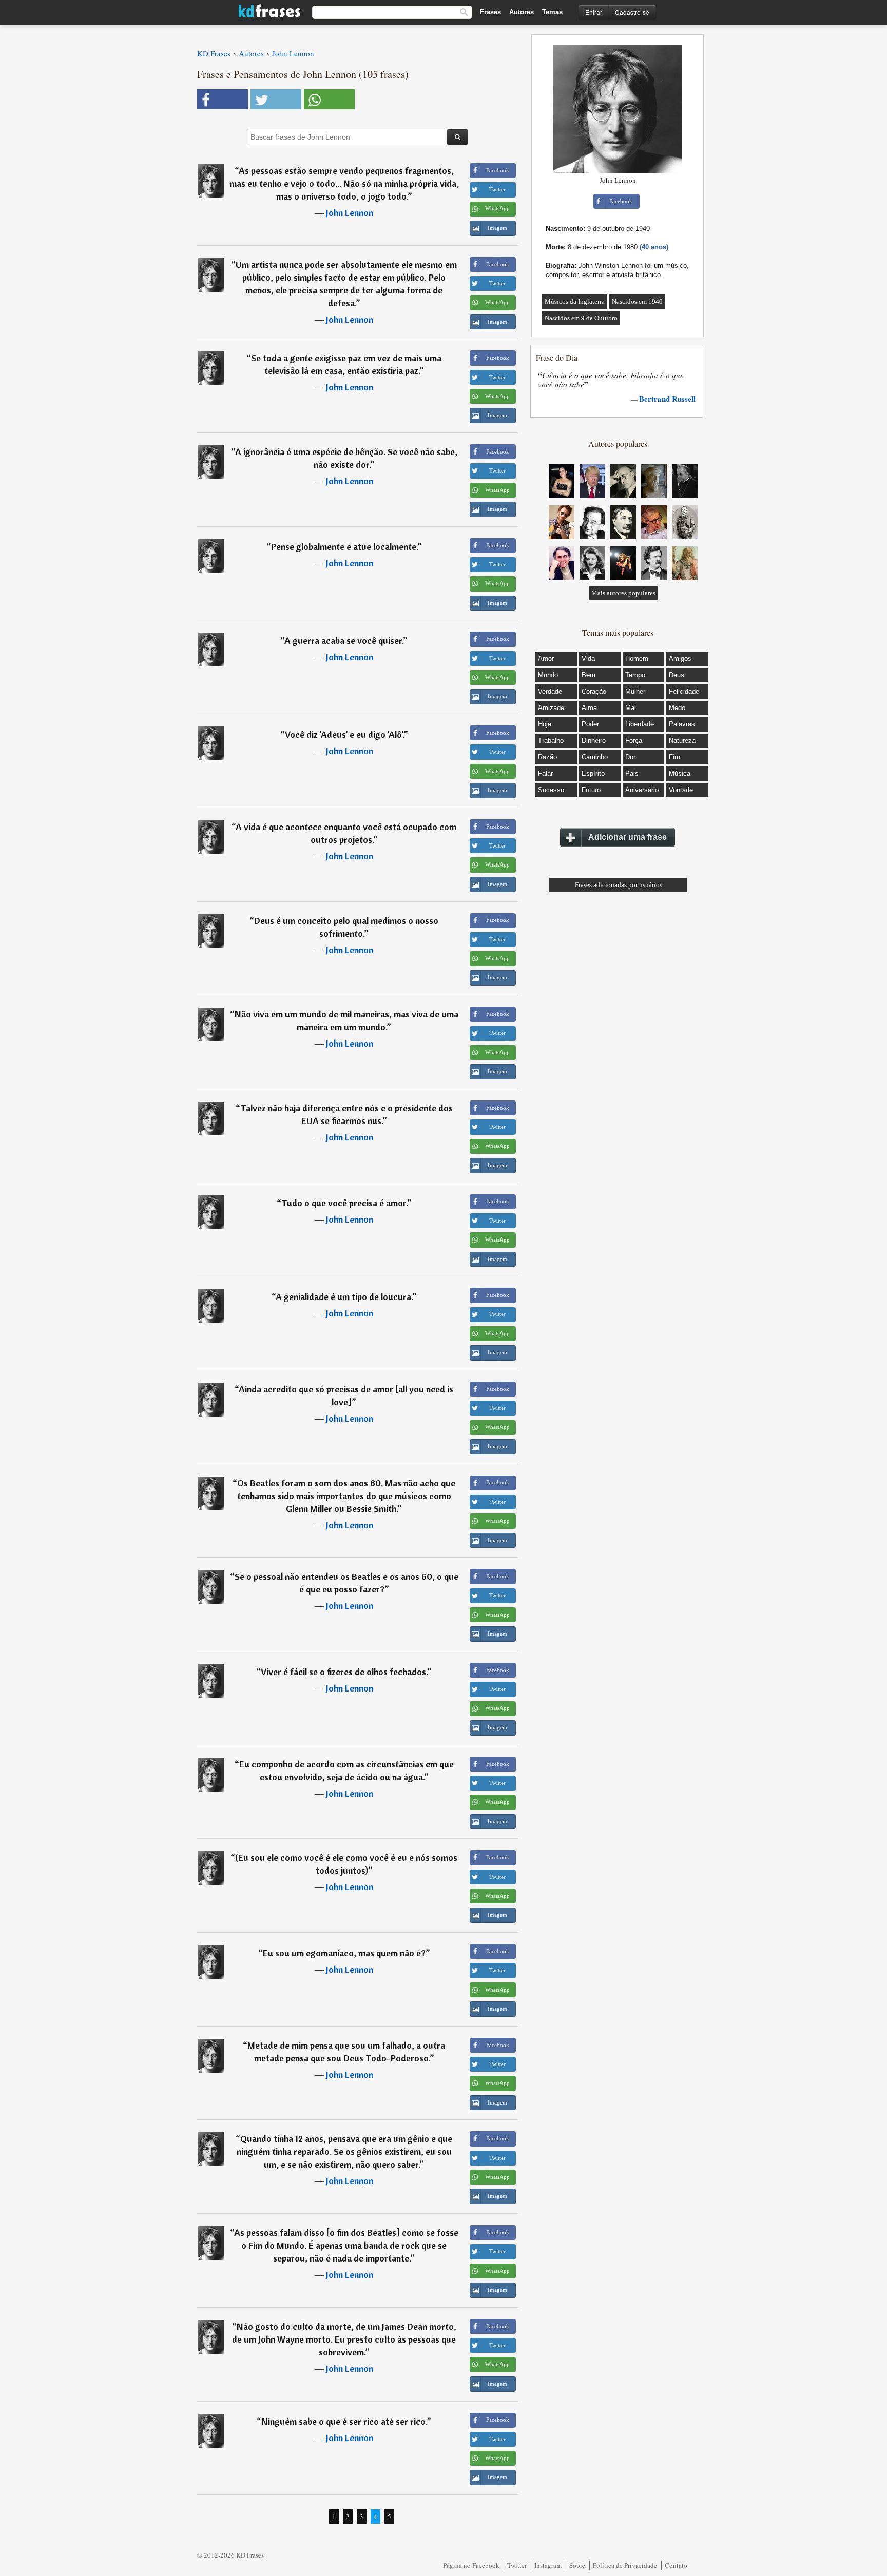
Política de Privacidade (625, 2565)
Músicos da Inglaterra (575, 301)
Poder (590, 724)
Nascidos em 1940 (637, 301)
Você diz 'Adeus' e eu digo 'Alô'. (344, 734)
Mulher (635, 691)
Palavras (682, 724)
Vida (588, 658)
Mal (631, 708)
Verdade (550, 691)
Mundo (548, 675)
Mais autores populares (623, 593)
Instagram (548, 2565)
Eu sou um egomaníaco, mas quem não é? (344, 1953)
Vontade (681, 790)
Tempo (635, 675)
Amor (546, 658)
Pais (632, 773)
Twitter (517, 2565)
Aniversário (642, 790)
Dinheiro (594, 741)
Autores (522, 12)
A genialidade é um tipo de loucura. (344, 1297)
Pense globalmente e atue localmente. (344, 547)
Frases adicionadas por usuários (619, 885)
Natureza (682, 741)
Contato (676, 2565)
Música (680, 773)
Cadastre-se (632, 12)
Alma (589, 708)
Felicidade (684, 691)
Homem (637, 658)
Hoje (545, 724)
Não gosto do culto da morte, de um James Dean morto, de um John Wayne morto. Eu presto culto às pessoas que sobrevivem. (344, 2339)
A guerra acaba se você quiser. (344, 641)
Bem (589, 675)
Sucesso (551, 790)
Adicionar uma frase (628, 837)
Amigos (680, 658)
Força (634, 741)
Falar (545, 773)
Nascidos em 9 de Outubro (581, 318)
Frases (490, 12)
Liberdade (640, 724)
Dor (630, 757)
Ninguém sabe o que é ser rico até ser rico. (344, 2421)
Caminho (595, 757)
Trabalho (551, 741)
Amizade (551, 708)
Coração (594, 691)
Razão (547, 757)
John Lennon (350, 213)
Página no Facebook (471, 2565)
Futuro (591, 790)
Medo (677, 708)
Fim (674, 757)
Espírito (593, 773)
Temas (552, 12)
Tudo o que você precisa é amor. (344, 1203)
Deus (677, 675)
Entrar (594, 12)
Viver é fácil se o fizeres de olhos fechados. (344, 1672)
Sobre (577, 2565)
